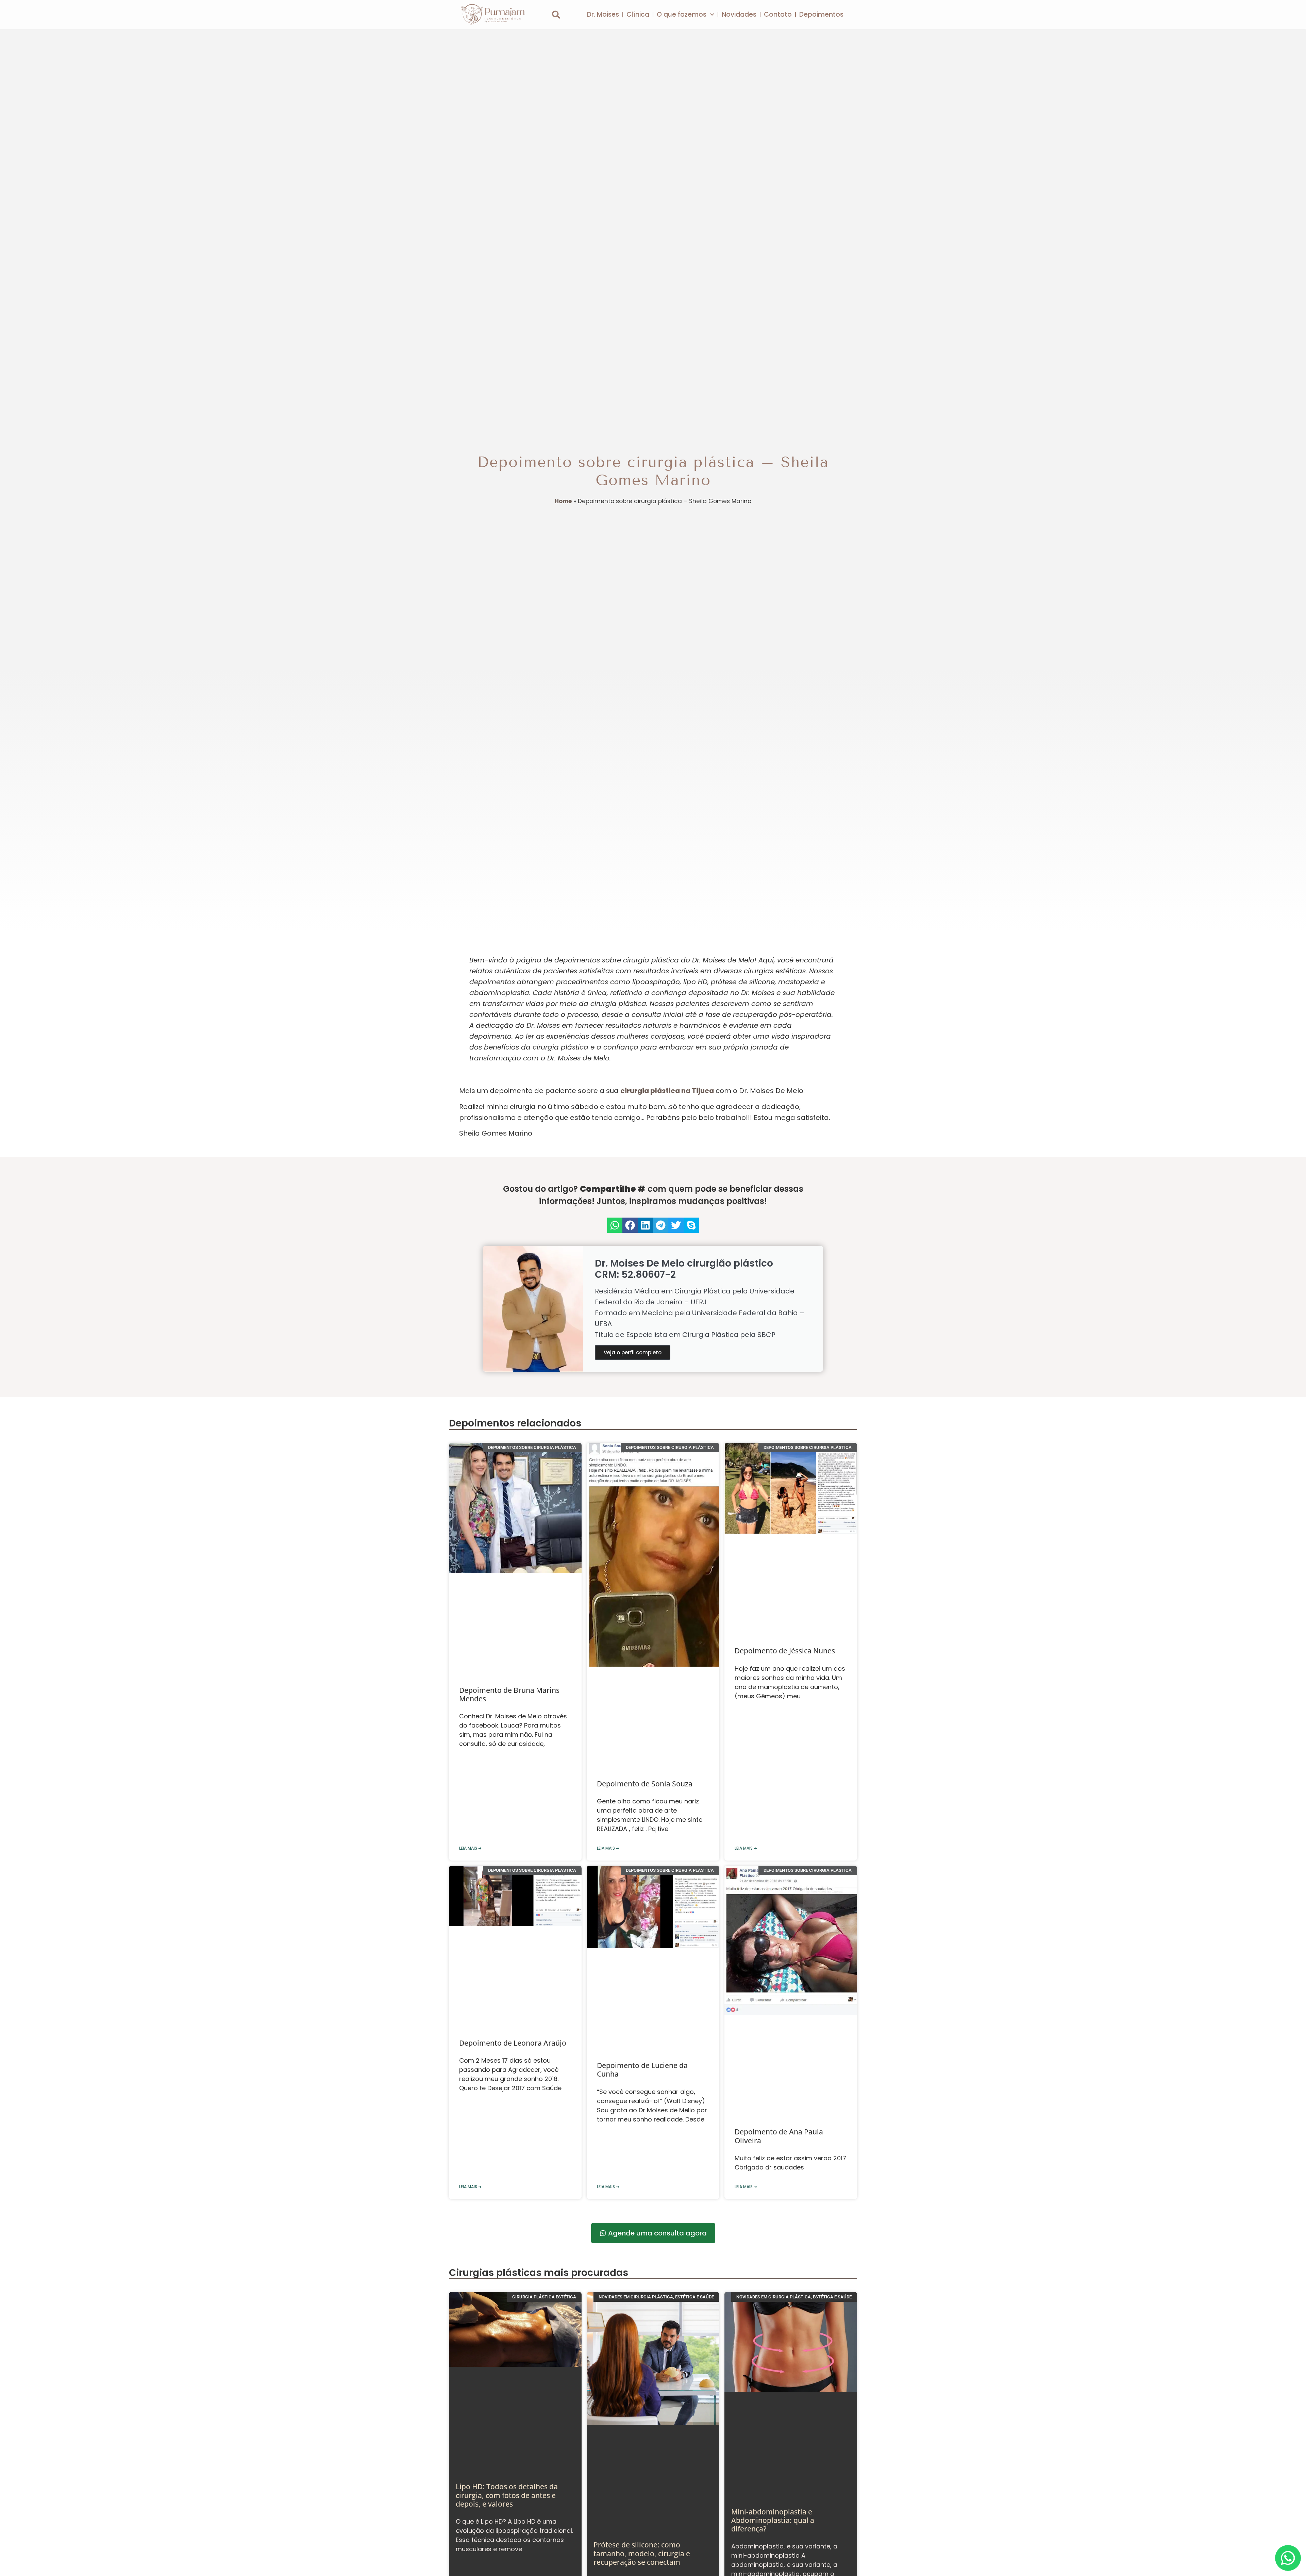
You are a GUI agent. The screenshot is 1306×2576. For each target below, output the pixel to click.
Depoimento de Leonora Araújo (513, 1767)
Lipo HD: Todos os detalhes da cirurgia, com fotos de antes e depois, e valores (507, 2074)
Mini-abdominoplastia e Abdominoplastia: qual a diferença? (773, 2074)
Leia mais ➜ (470, 1633)
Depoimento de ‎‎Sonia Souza (645, 1560)
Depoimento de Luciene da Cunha (642, 1772)
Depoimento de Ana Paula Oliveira (779, 1772)
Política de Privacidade (803, 2248)
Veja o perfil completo (633, 1352)
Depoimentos (821, 14)
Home (563, 501)
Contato (778, 14)
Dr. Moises (603, 14)
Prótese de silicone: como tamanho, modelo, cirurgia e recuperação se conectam (642, 2074)
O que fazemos (682, 14)
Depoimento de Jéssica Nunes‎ (785, 1560)
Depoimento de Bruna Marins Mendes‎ (509, 1564)
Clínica (638, 14)
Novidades (739, 14)
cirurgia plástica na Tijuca (667, 1091)
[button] (556, 15)
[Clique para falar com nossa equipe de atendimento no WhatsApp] (1288, 2558)
